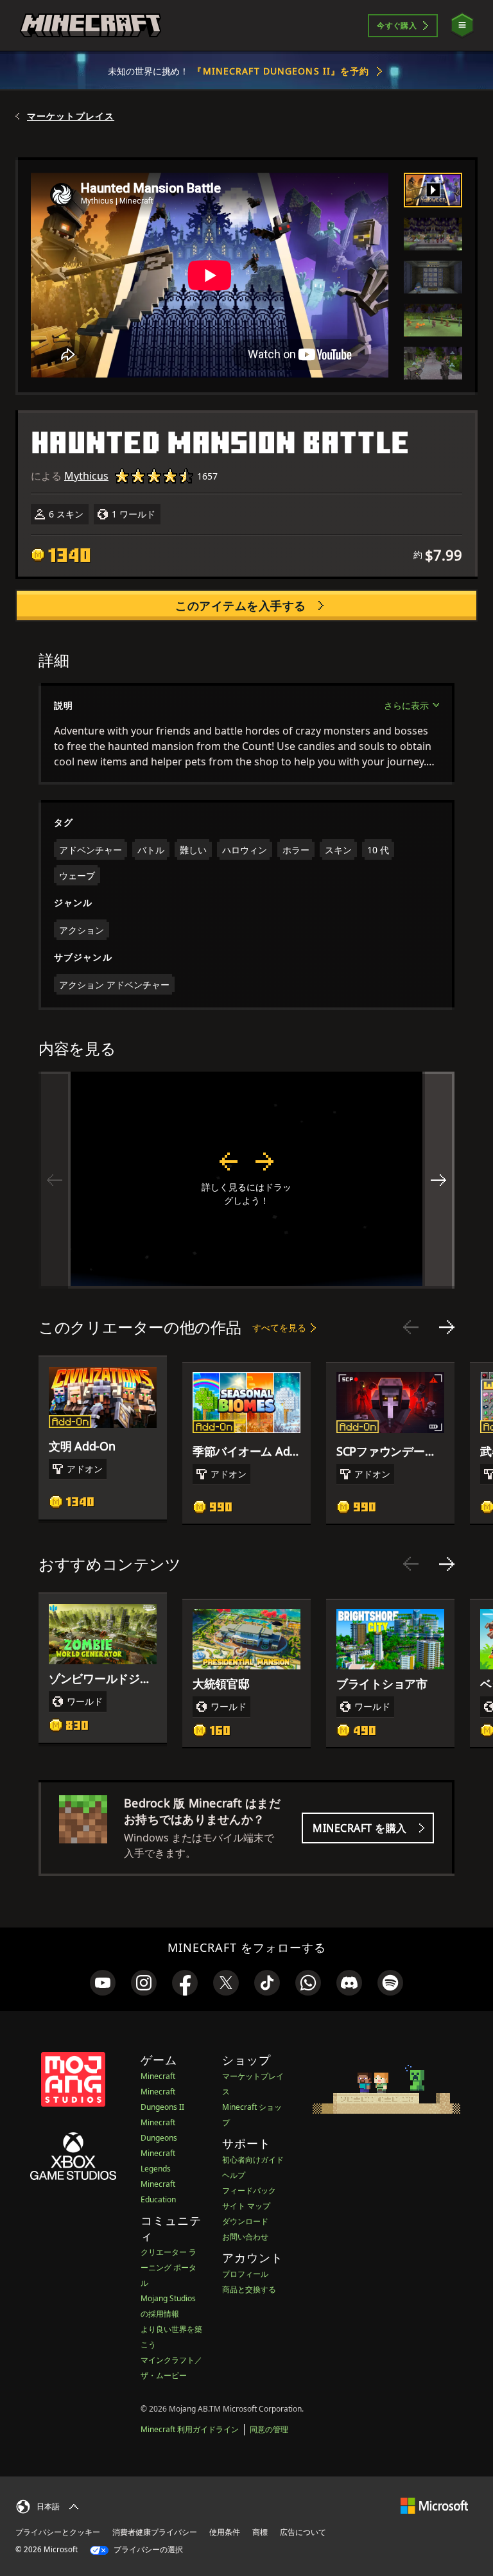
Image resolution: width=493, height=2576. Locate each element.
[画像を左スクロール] (55, 1180)
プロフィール (245, 2274)
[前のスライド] (411, 1327)
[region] (246, 1180)
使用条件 (225, 2532)
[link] (103, 1983)
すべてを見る (279, 1327)
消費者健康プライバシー (155, 2532)
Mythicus (86, 476)
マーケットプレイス (71, 116)
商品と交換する (249, 2289)
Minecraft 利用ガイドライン (190, 2429)
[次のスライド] (447, 1327)
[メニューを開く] (462, 25)
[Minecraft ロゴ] (91, 26)
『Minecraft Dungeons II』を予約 (281, 71)
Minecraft (158, 2076)
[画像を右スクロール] (438, 1180)
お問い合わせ (245, 2237)
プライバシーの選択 (147, 2549)
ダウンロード (245, 2221)
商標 (260, 2532)
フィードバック (249, 2190)
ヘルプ (234, 2175)
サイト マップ (246, 2206)
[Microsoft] (434, 2505)
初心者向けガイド (253, 2160)
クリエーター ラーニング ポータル (169, 2267)
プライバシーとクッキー (58, 2532)
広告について (303, 2532)
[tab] (433, 190)
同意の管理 (269, 2429)
